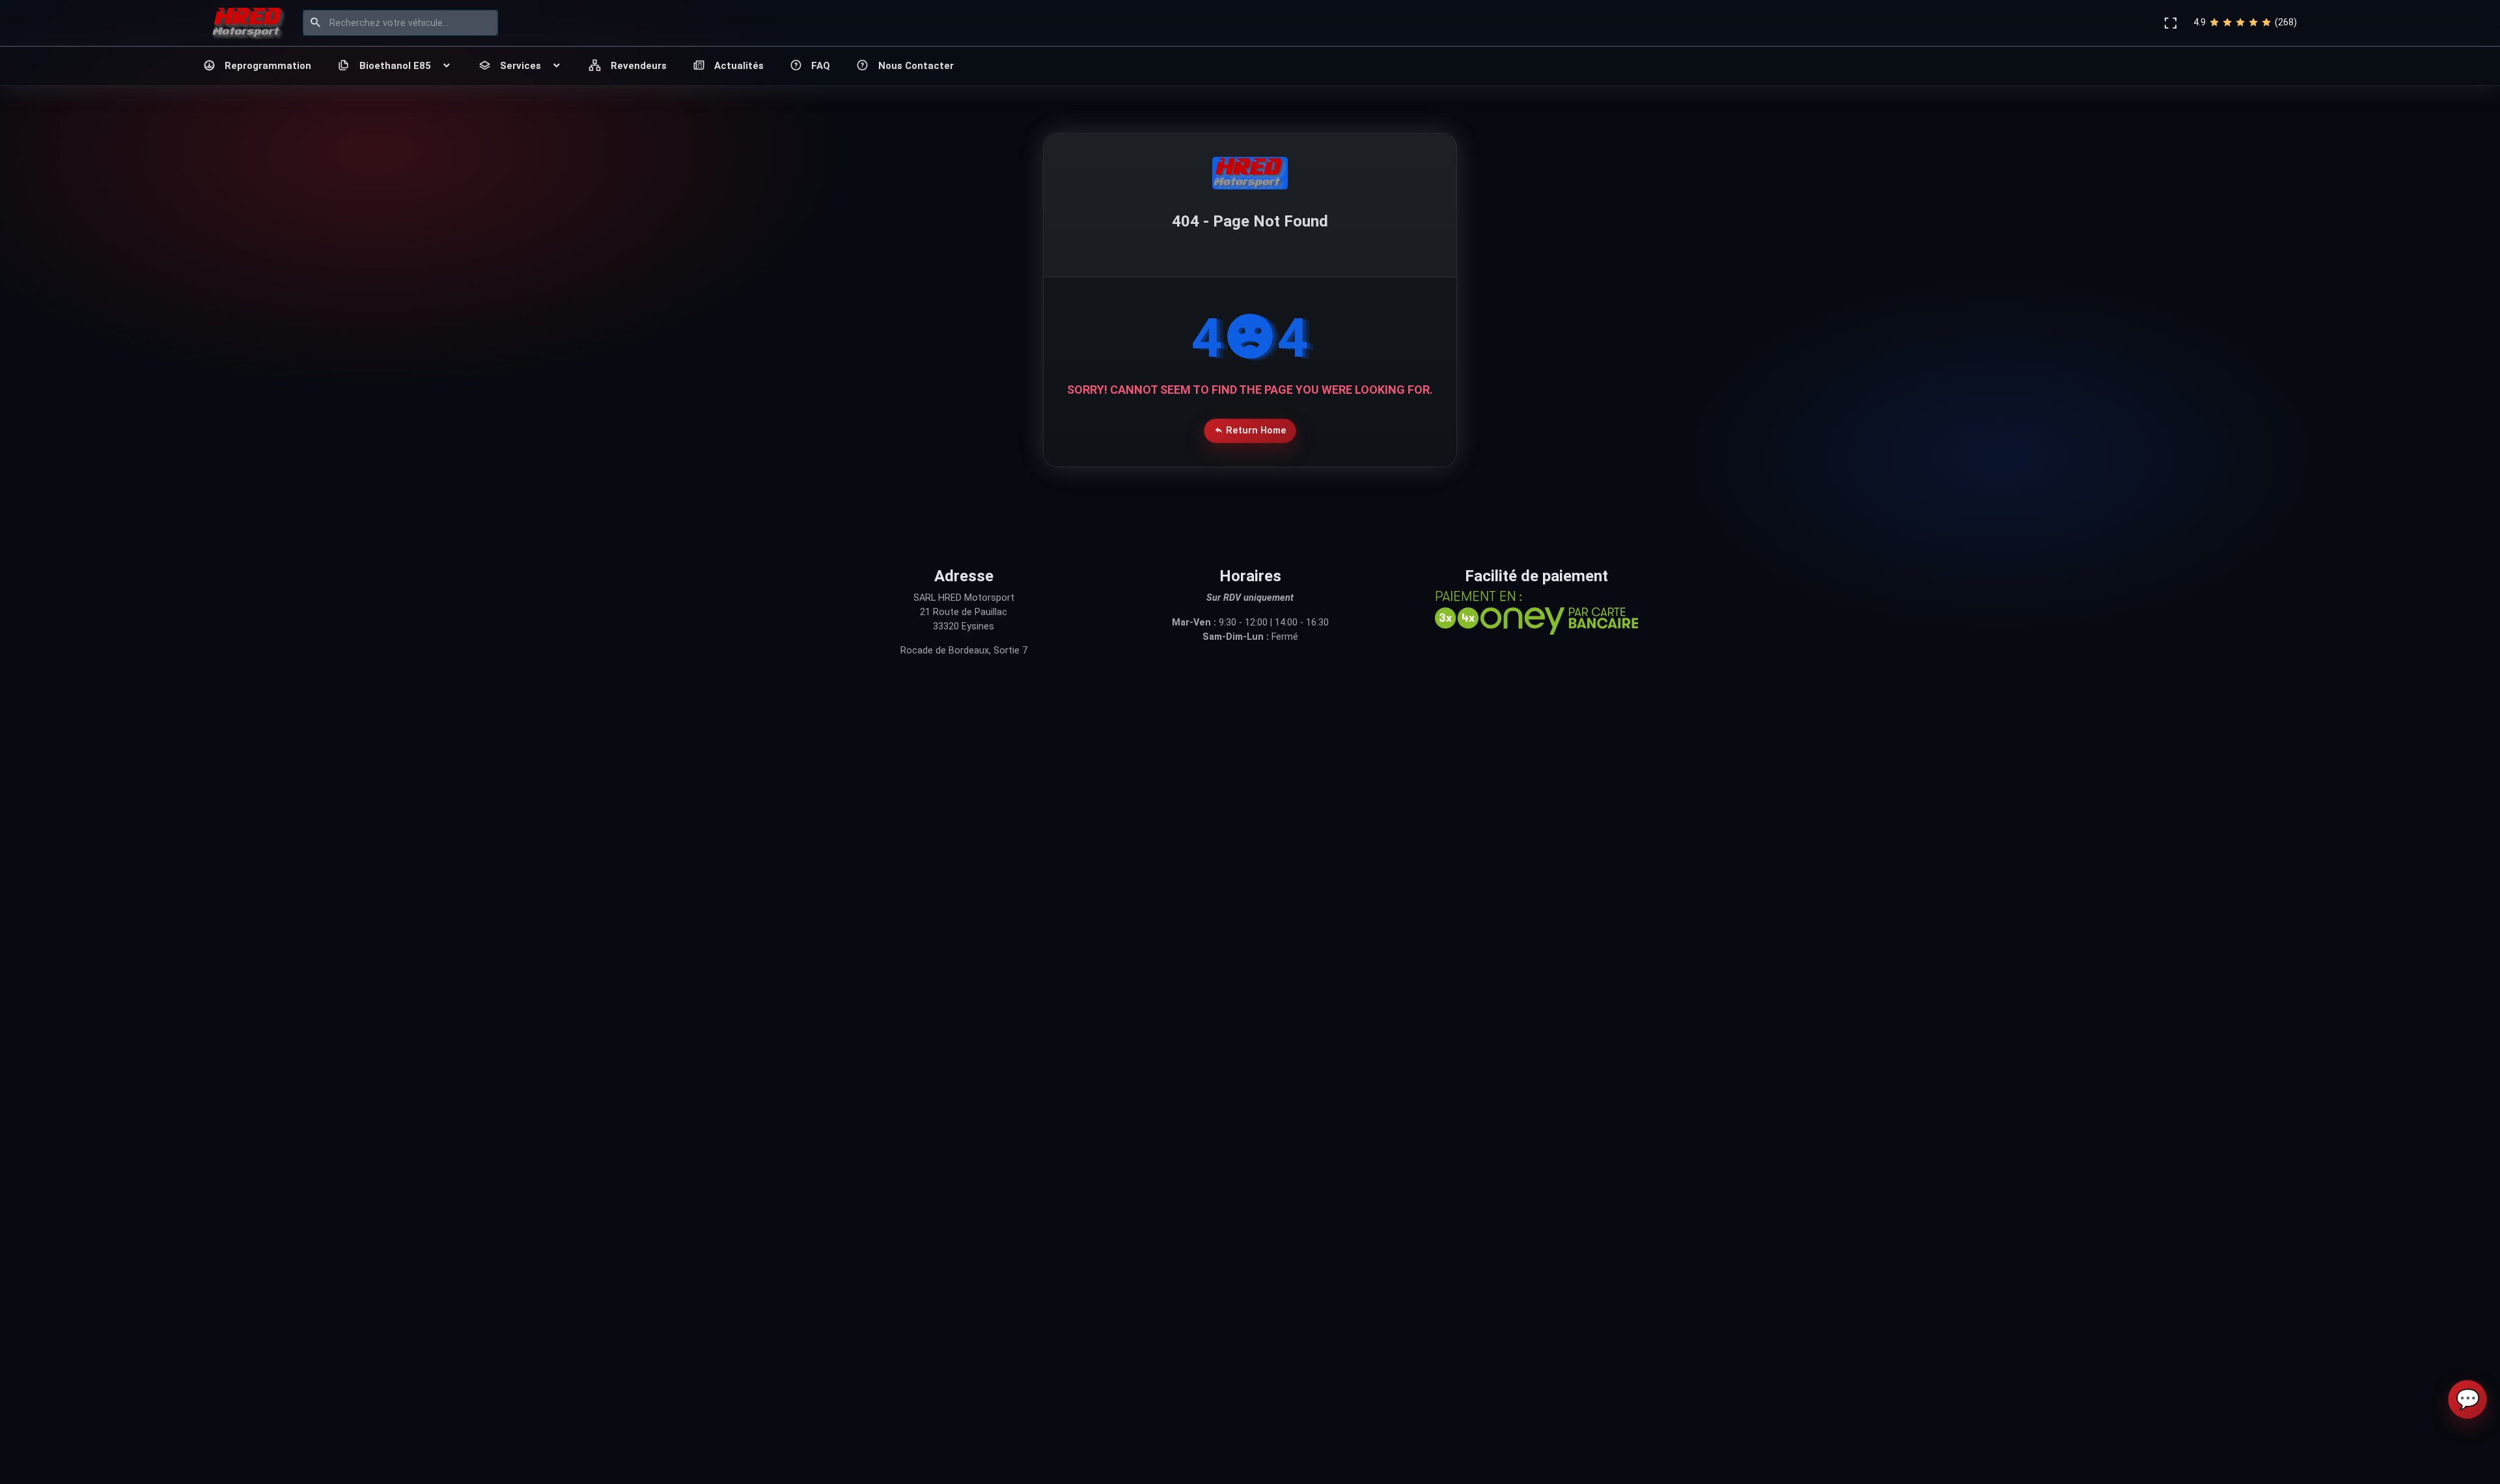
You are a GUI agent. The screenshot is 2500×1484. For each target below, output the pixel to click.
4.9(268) (2245, 22)
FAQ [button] (821, 66)
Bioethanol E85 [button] (395, 66)
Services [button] (521, 66)
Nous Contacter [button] (916, 66)
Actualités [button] (739, 66)
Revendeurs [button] (639, 66)
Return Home (1255, 431)
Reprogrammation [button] (268, 66)
